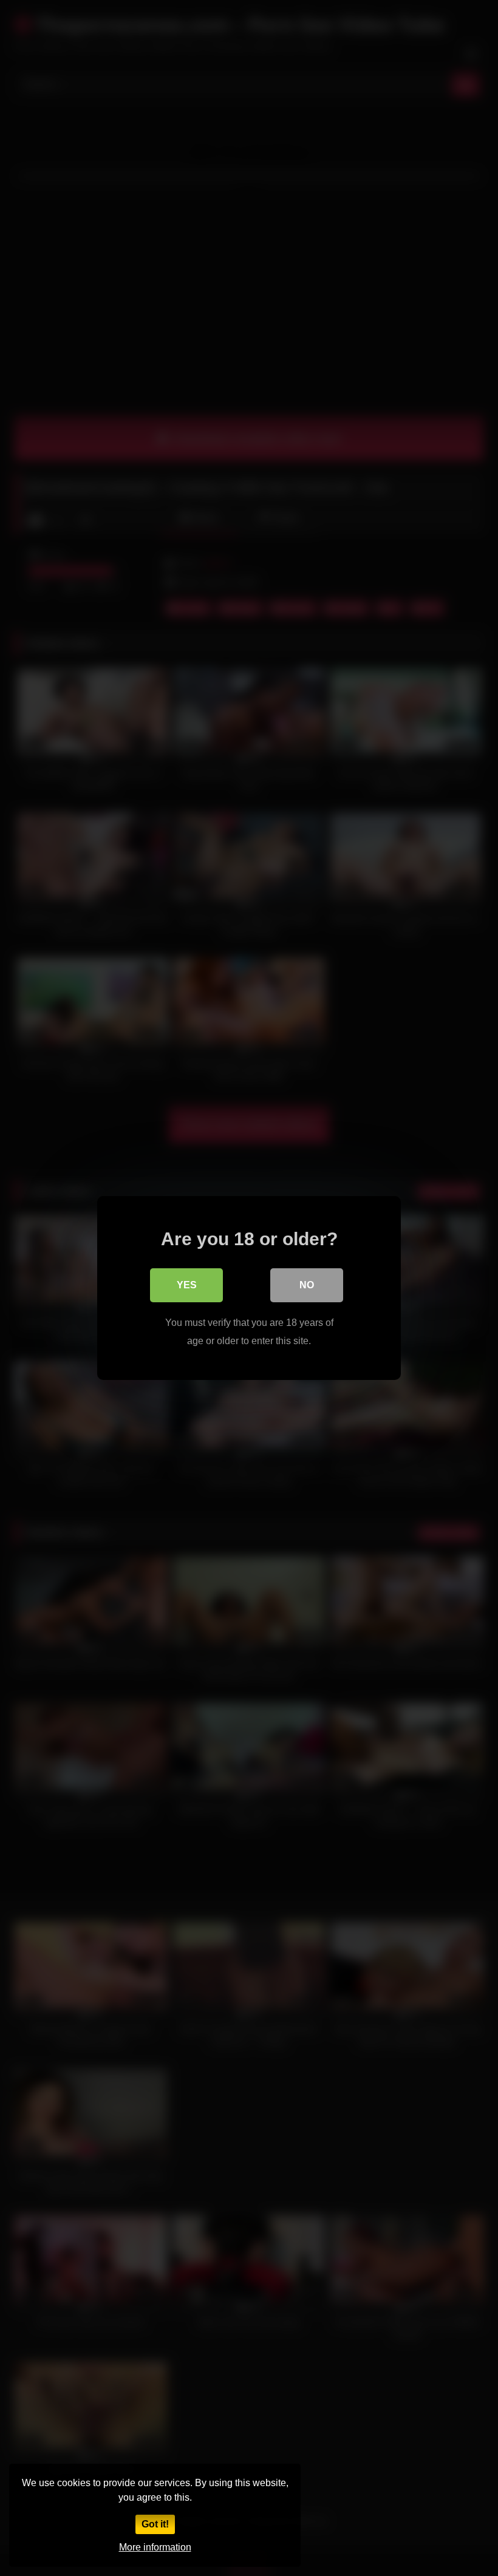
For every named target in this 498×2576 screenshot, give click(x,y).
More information (155, 2547)
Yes (187, 1285)
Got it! (155, 2524)
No (307, 1285)
